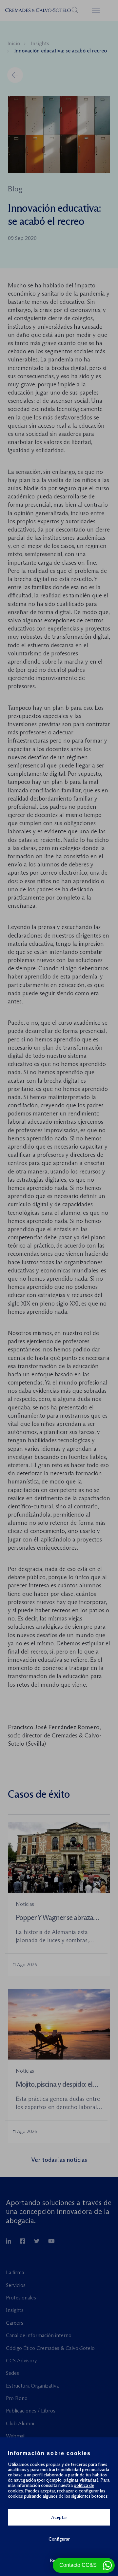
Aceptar (59, 2517)
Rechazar (59, 2560)
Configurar (59, 2539)
